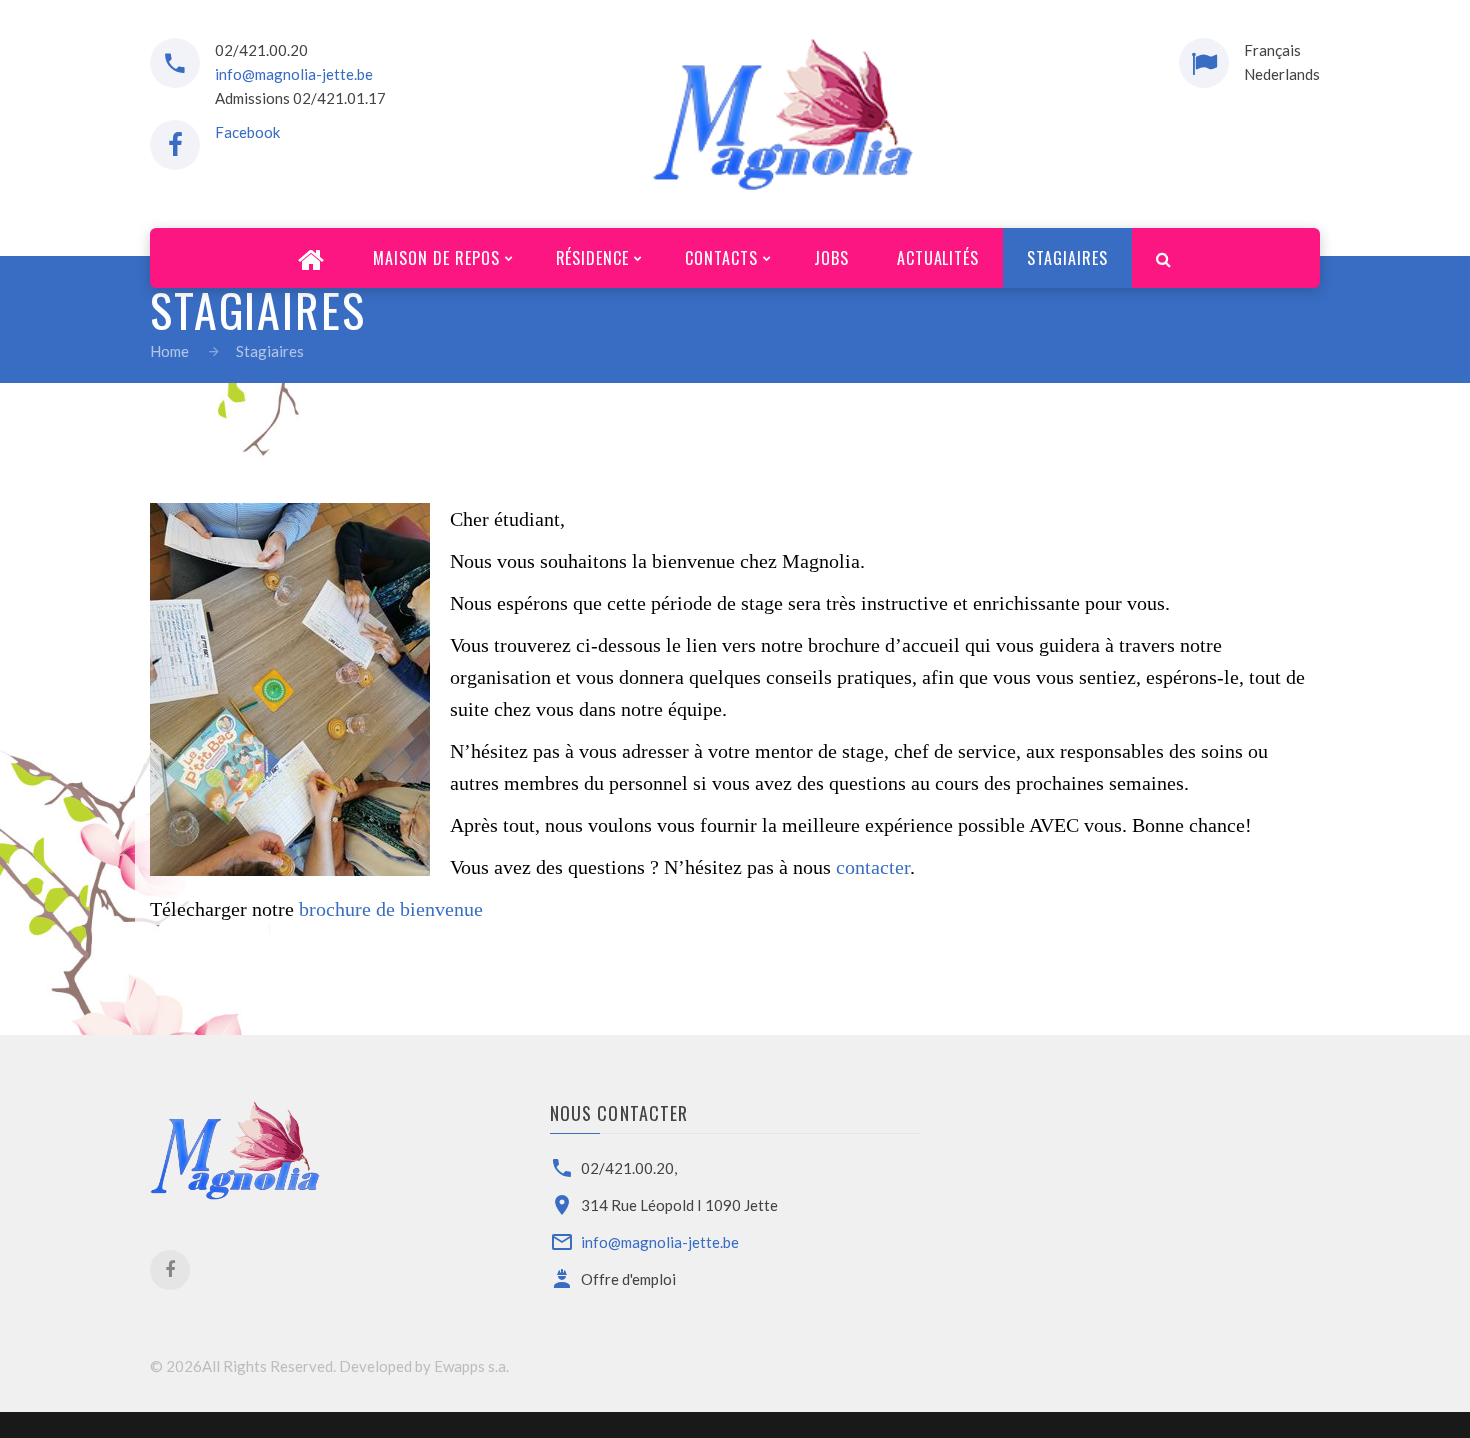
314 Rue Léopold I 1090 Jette (679, 1205)
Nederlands (1282, 74)
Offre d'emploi (628, 1279)
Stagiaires (270, 351)
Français (1272, 50)
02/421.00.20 (261, 50)
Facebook (247, 132)
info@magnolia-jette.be (294, 74)
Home (169, 351)
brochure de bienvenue (391, 909)
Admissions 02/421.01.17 (300, 98)
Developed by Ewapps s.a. (424, 1366)
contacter (873, 867)
